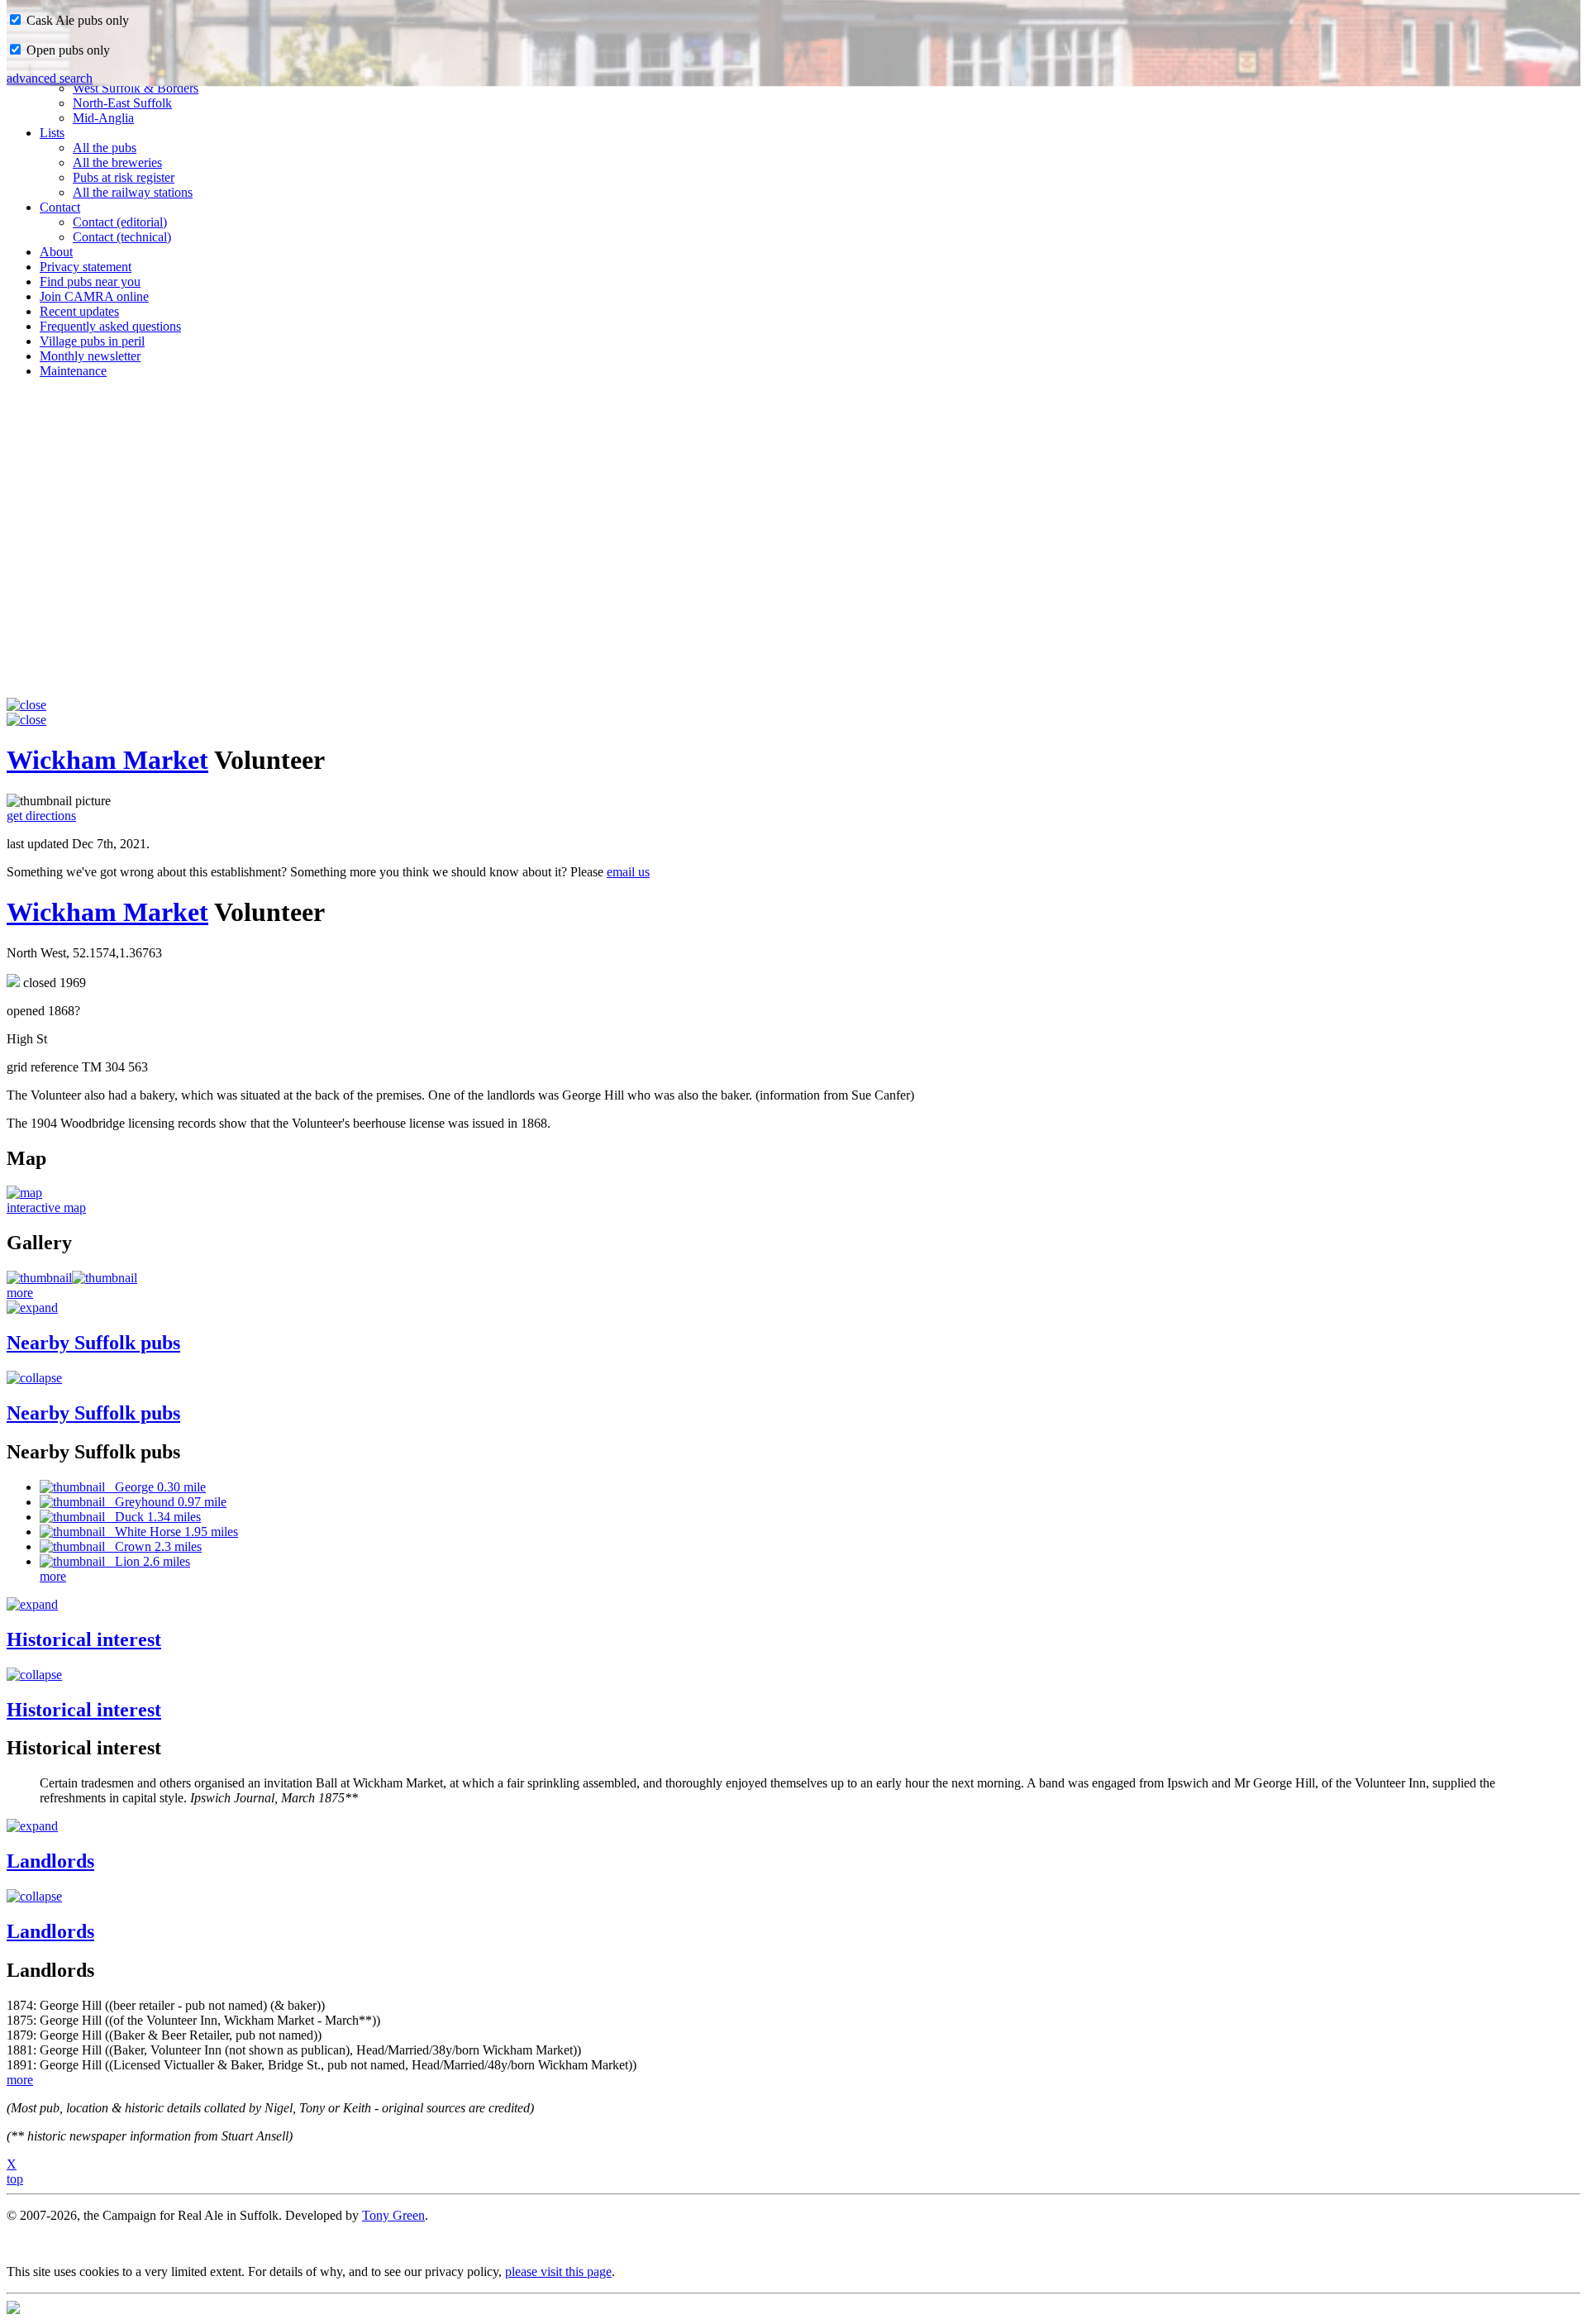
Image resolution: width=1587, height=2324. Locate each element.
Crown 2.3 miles (153, 1546)
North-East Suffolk (122, 103)
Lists (52, 133)
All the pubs (105, 148)
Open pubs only (67, 50)
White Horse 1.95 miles (172, 1532)
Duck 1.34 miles (153, 1517)
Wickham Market (107, 760)
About (56, 252)
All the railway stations (133, 192)
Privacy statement (86, 267)
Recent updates (79, 311)
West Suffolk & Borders (136, 88)
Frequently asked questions (110, 326)
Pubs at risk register (124, 177)
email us (628, 872)
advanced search (50, 78)
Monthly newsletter (90, 356)
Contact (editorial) (120, 222)
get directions (41, 816)
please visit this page (558, 2272)
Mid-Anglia (103, 118)
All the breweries (117, 162)
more (20, 1293)
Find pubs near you (90, 282)
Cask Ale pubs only (76, 20)
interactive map (46, 1207)
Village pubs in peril (92, 341)
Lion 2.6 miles (148, 1561)
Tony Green (393, 2215)
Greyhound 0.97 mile (166, 1502)
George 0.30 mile (155, 1487)
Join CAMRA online (94, 296)
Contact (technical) (122, 237)
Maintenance (73, 371)
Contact (60, 207)
